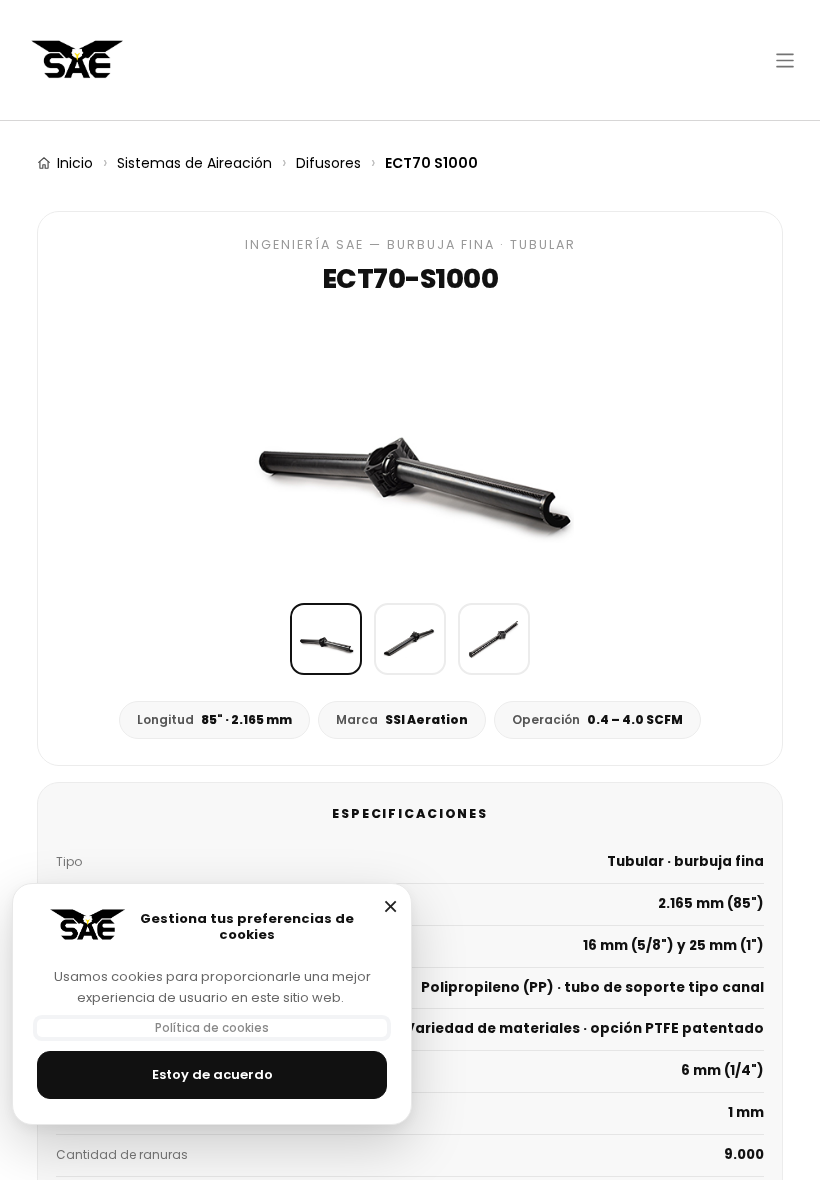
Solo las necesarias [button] (390, 906)
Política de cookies (212, 1028)
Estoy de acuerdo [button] (212, 1074)
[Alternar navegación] (785, 59)
